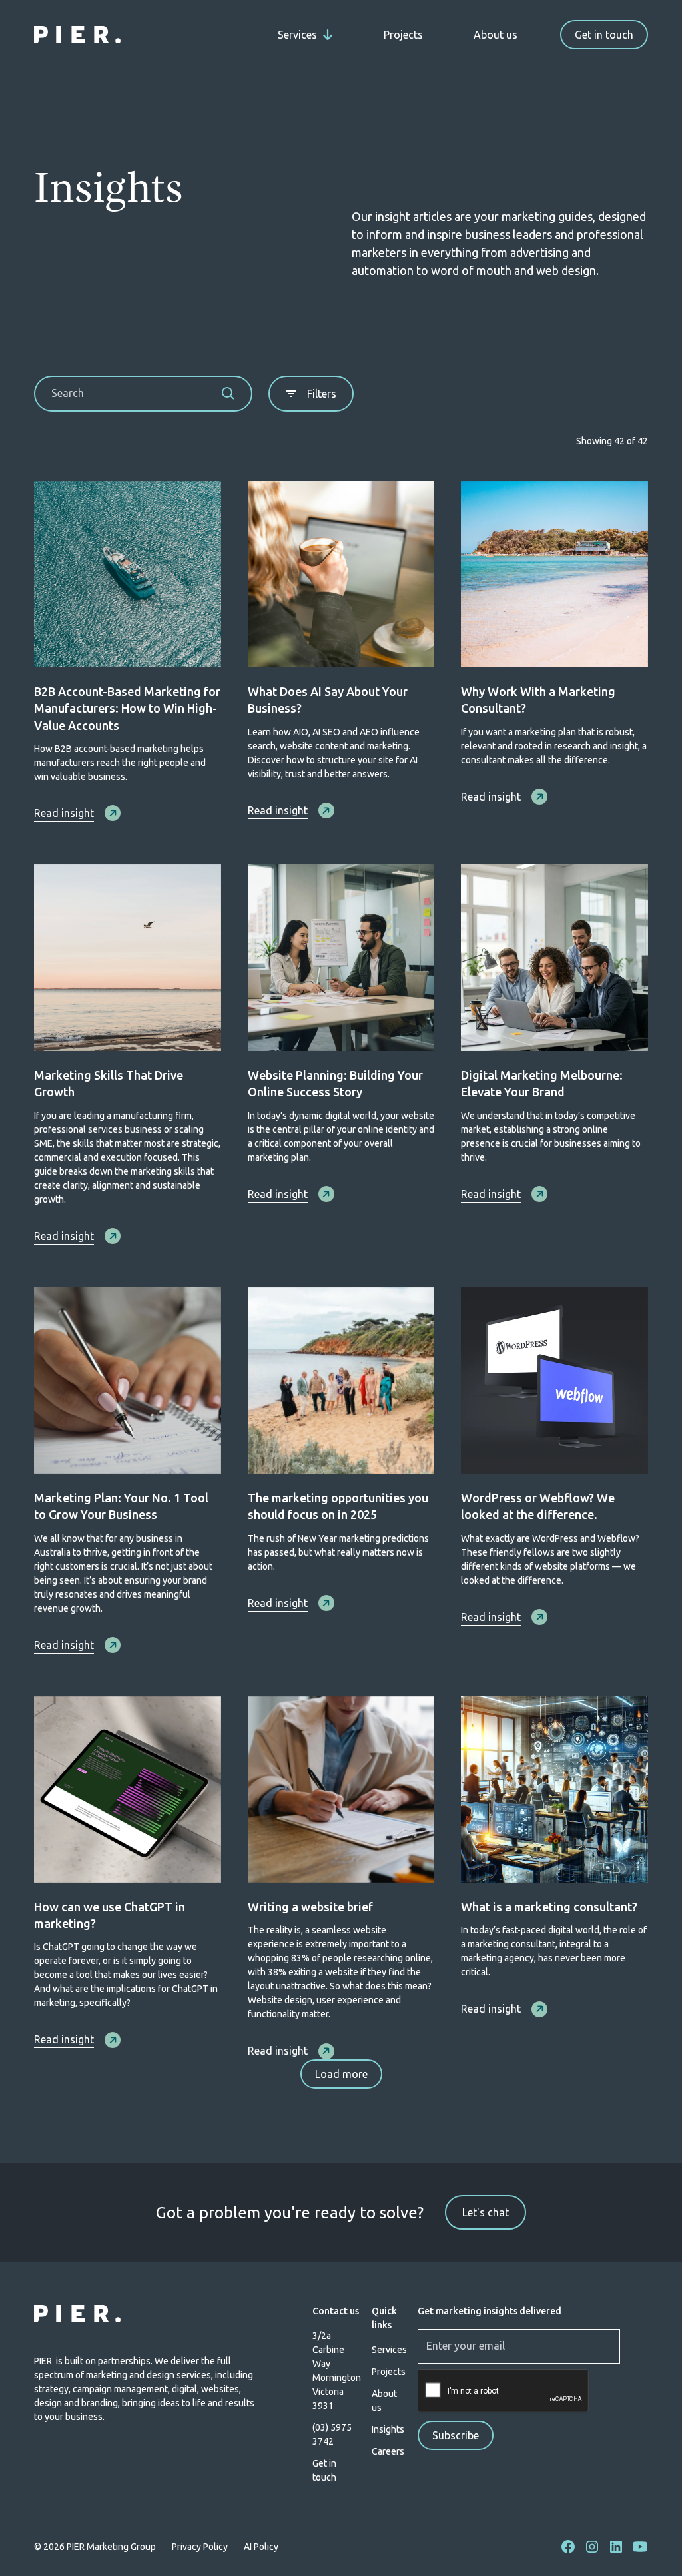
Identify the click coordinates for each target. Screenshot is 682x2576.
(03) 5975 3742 (332, 2434)
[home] (77, 35)
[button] (305, 35)
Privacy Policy (200, 2547)
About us (496, 35)
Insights (388, 2429)
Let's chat (486, 2212)
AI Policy (261, 2547)
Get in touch (604, 35)
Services (389, 2350)
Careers (388, 2451)
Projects (403, 35)
